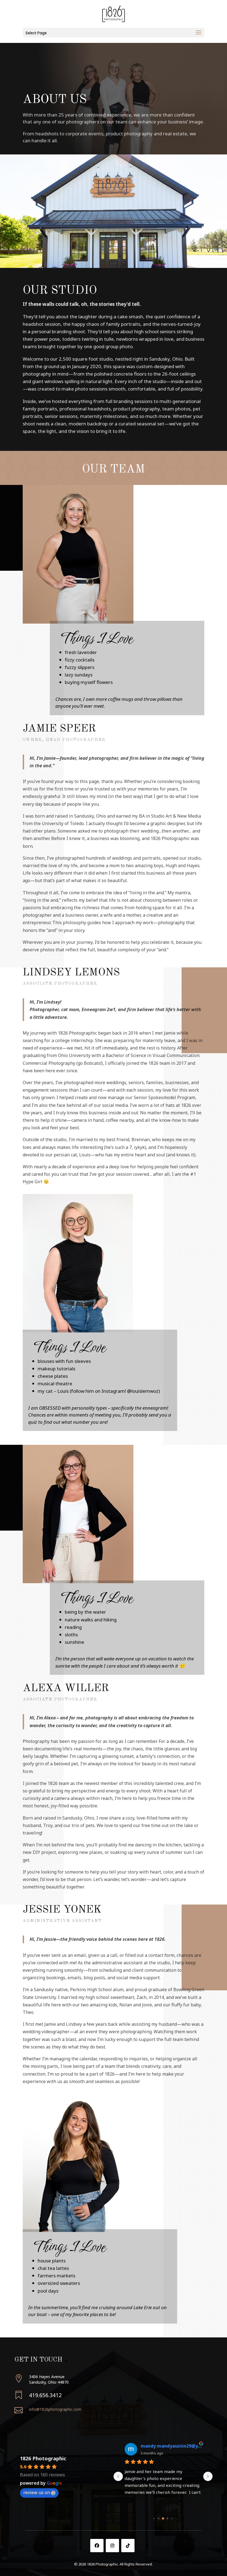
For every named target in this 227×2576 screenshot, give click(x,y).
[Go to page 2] (163, 2519)
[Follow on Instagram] (112, 2546)
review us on (37, 2492)
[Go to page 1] (159, 2519)
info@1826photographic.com (55, 2409)
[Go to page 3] (168, 2519)
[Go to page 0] (154, 2519)
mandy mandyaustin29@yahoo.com (171, 2446)
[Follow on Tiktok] (128, 2546)
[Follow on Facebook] (97, 2546)
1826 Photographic (43, 2458)
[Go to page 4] (172, 2519)
